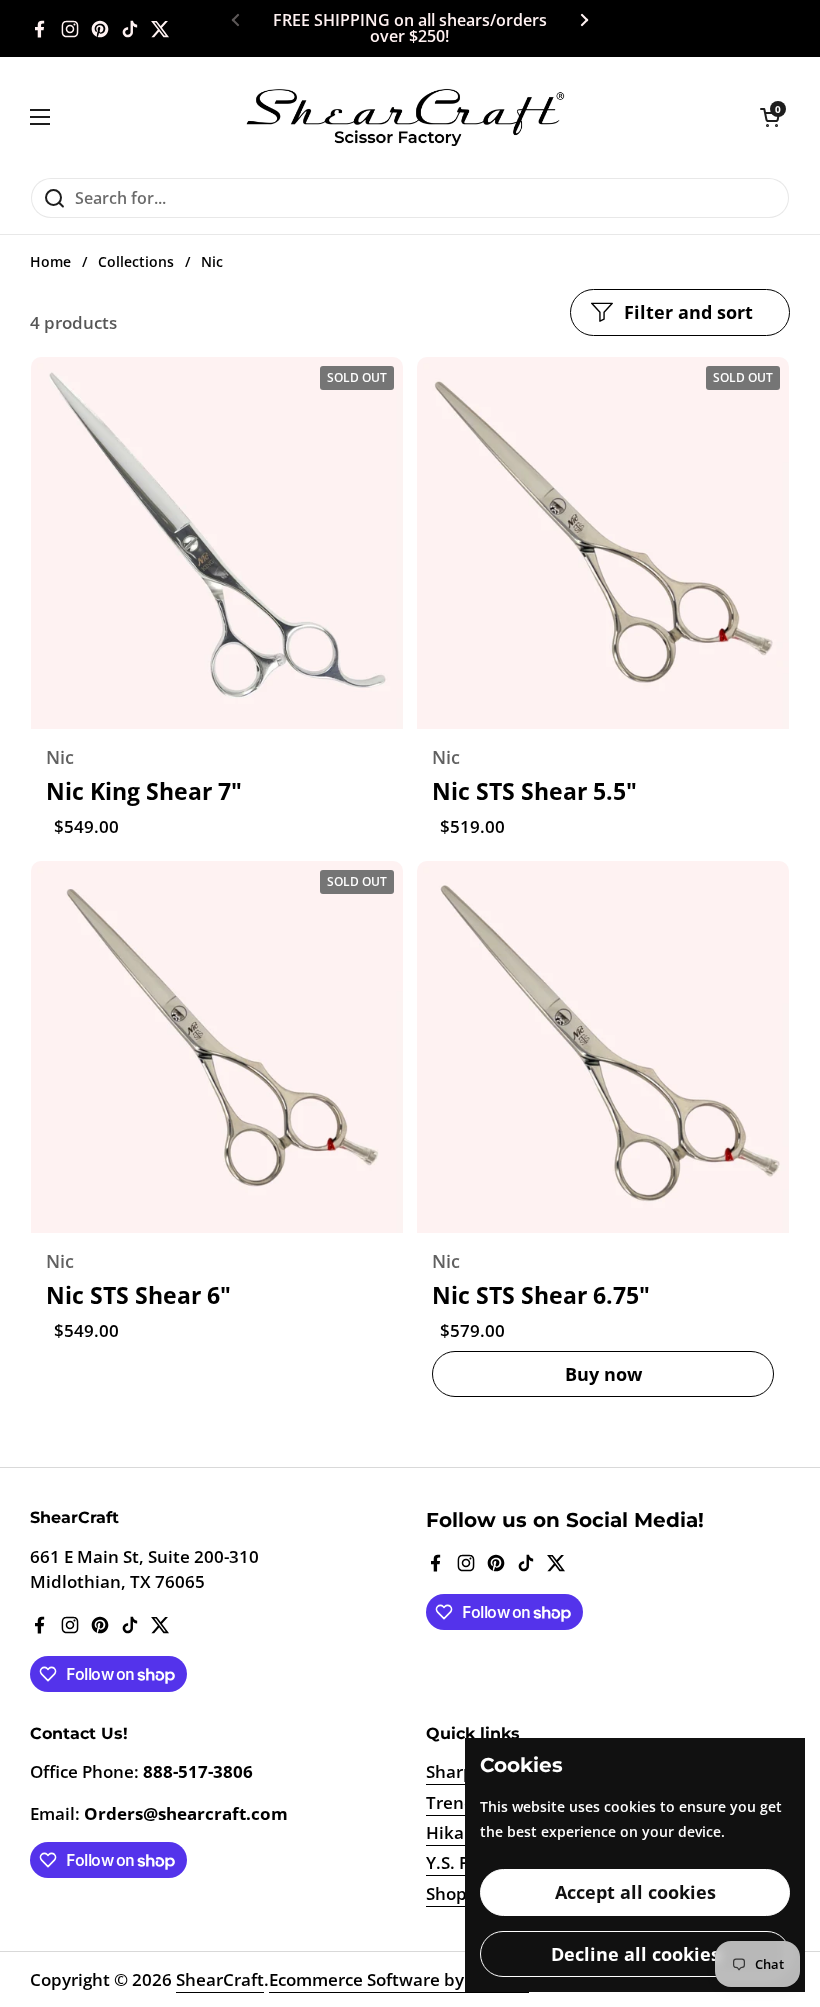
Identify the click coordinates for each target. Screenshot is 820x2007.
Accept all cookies (635, 1892)
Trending (463, 1802)
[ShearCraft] (405, 117)
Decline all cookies (635, 1954)
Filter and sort (688, 312)
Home (50, 262)
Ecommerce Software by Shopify (399, 1979)
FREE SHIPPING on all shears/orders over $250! (410, 29)
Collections (136, 262)
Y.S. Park (461, 1862)
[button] (770, 117)
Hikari (451, 1832)
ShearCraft (220, 1979)
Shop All (459, 1893)
